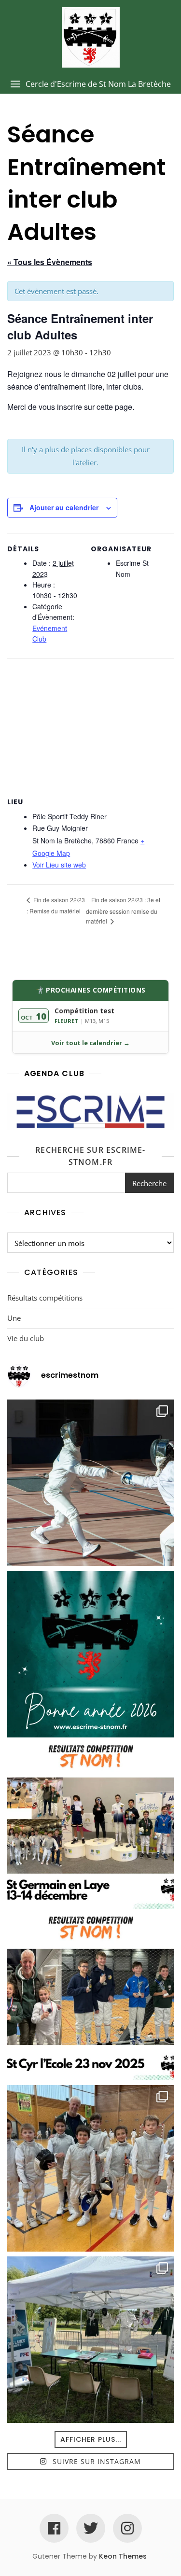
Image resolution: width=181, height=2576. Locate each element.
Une (14, 1318)
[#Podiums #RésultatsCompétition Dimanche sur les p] (90, 1997)
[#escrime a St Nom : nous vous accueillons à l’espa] (90, 2340)
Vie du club (26, 1338)
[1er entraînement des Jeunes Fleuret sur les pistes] (90, 2168)
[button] (90, 84)
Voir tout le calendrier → (90, 1043)
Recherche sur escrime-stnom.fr (90, 1156)
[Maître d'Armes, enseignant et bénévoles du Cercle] (90, 1654)
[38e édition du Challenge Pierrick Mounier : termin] (90, 1483)
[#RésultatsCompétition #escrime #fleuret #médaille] (90, 1826)
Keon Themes (123, 2556)
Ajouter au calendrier (64, 507)
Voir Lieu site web (59, 865)
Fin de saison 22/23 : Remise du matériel (56, 905)
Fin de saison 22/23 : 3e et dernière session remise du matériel (123, 910)
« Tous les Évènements (50, 262)
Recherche (149, 1183)
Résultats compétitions (45, 1298)
